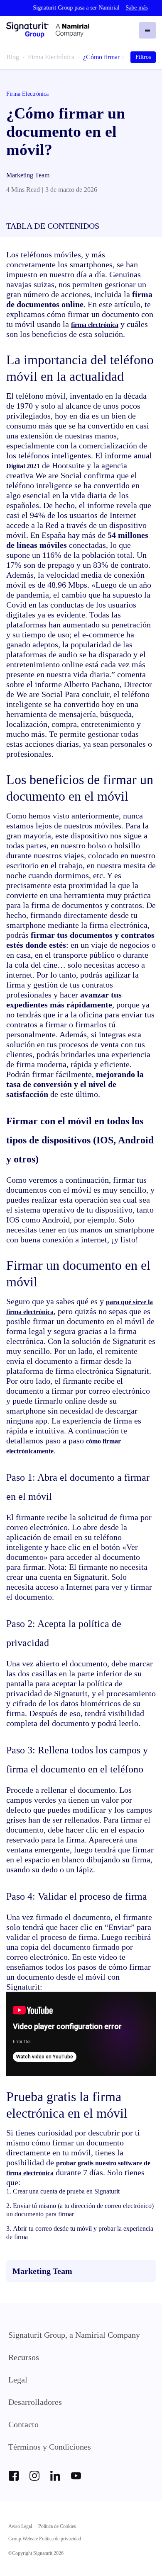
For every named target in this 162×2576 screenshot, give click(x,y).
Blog (13, 57)
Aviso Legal (20, 2526)
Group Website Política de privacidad (45, 2539)
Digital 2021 (23, 466)
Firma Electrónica (51, 57)
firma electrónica (95, 325)
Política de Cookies (57, 2526)
